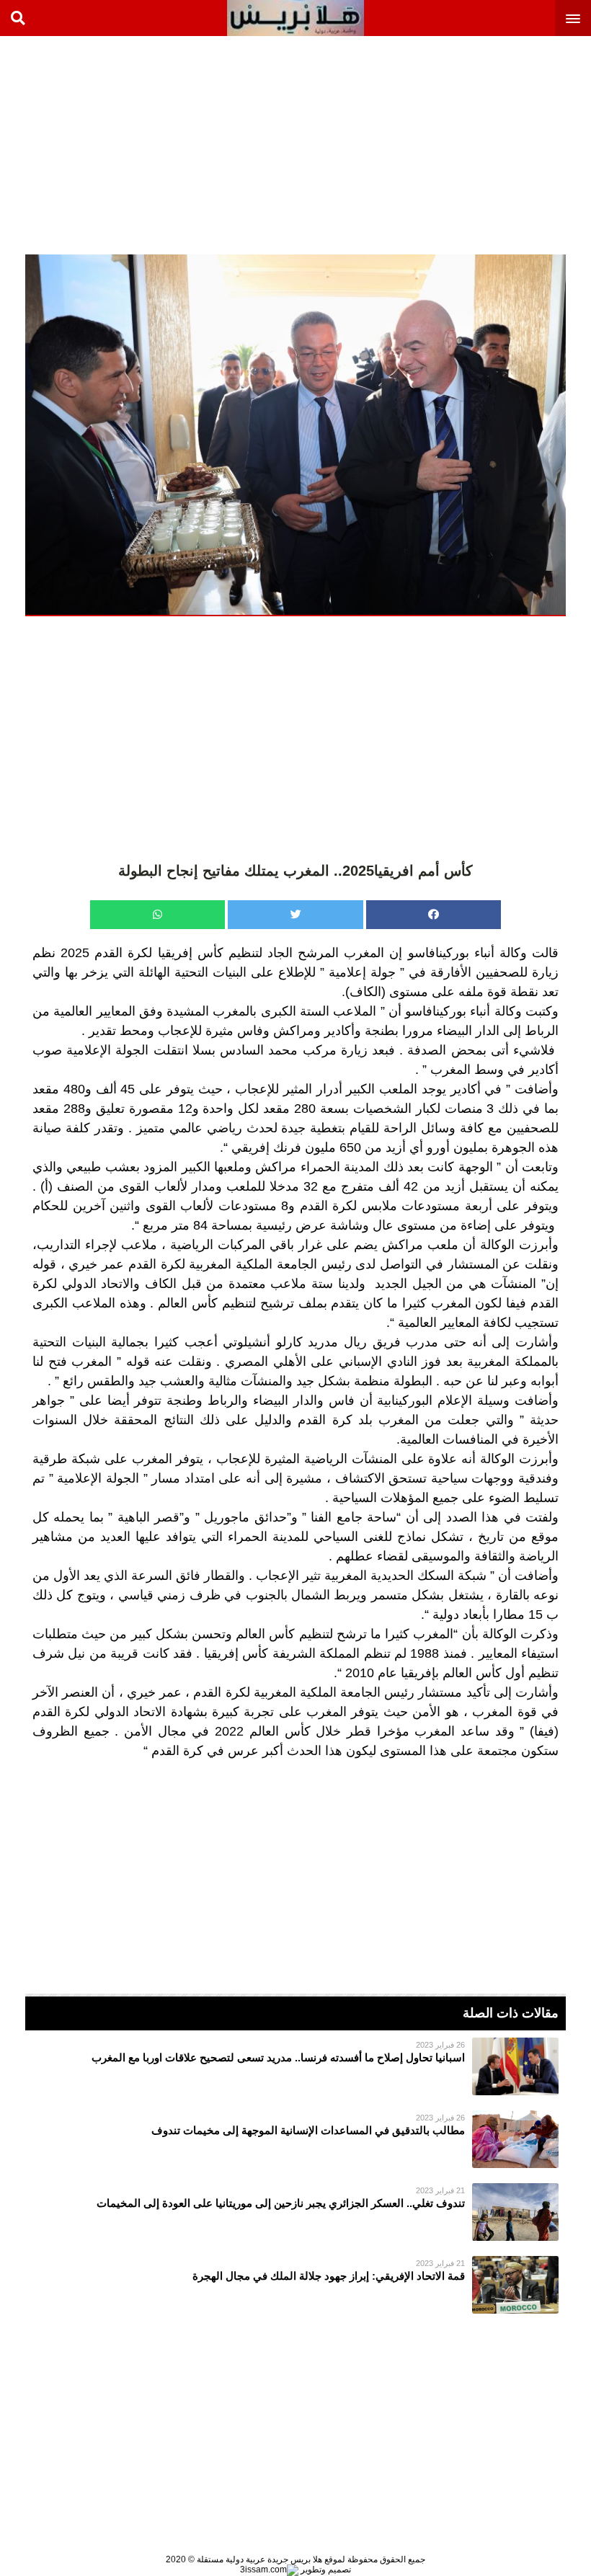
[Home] (295, 18)
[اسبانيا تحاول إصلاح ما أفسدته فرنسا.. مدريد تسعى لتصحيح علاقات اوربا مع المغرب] (295, 2066)
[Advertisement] (483, 144)
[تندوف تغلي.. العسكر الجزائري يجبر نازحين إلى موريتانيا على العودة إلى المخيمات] (295, 2212)
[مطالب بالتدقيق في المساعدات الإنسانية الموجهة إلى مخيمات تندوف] (295, 2139)
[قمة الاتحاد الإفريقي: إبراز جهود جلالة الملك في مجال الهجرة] (295, 2285)
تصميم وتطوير (325, 2570)
